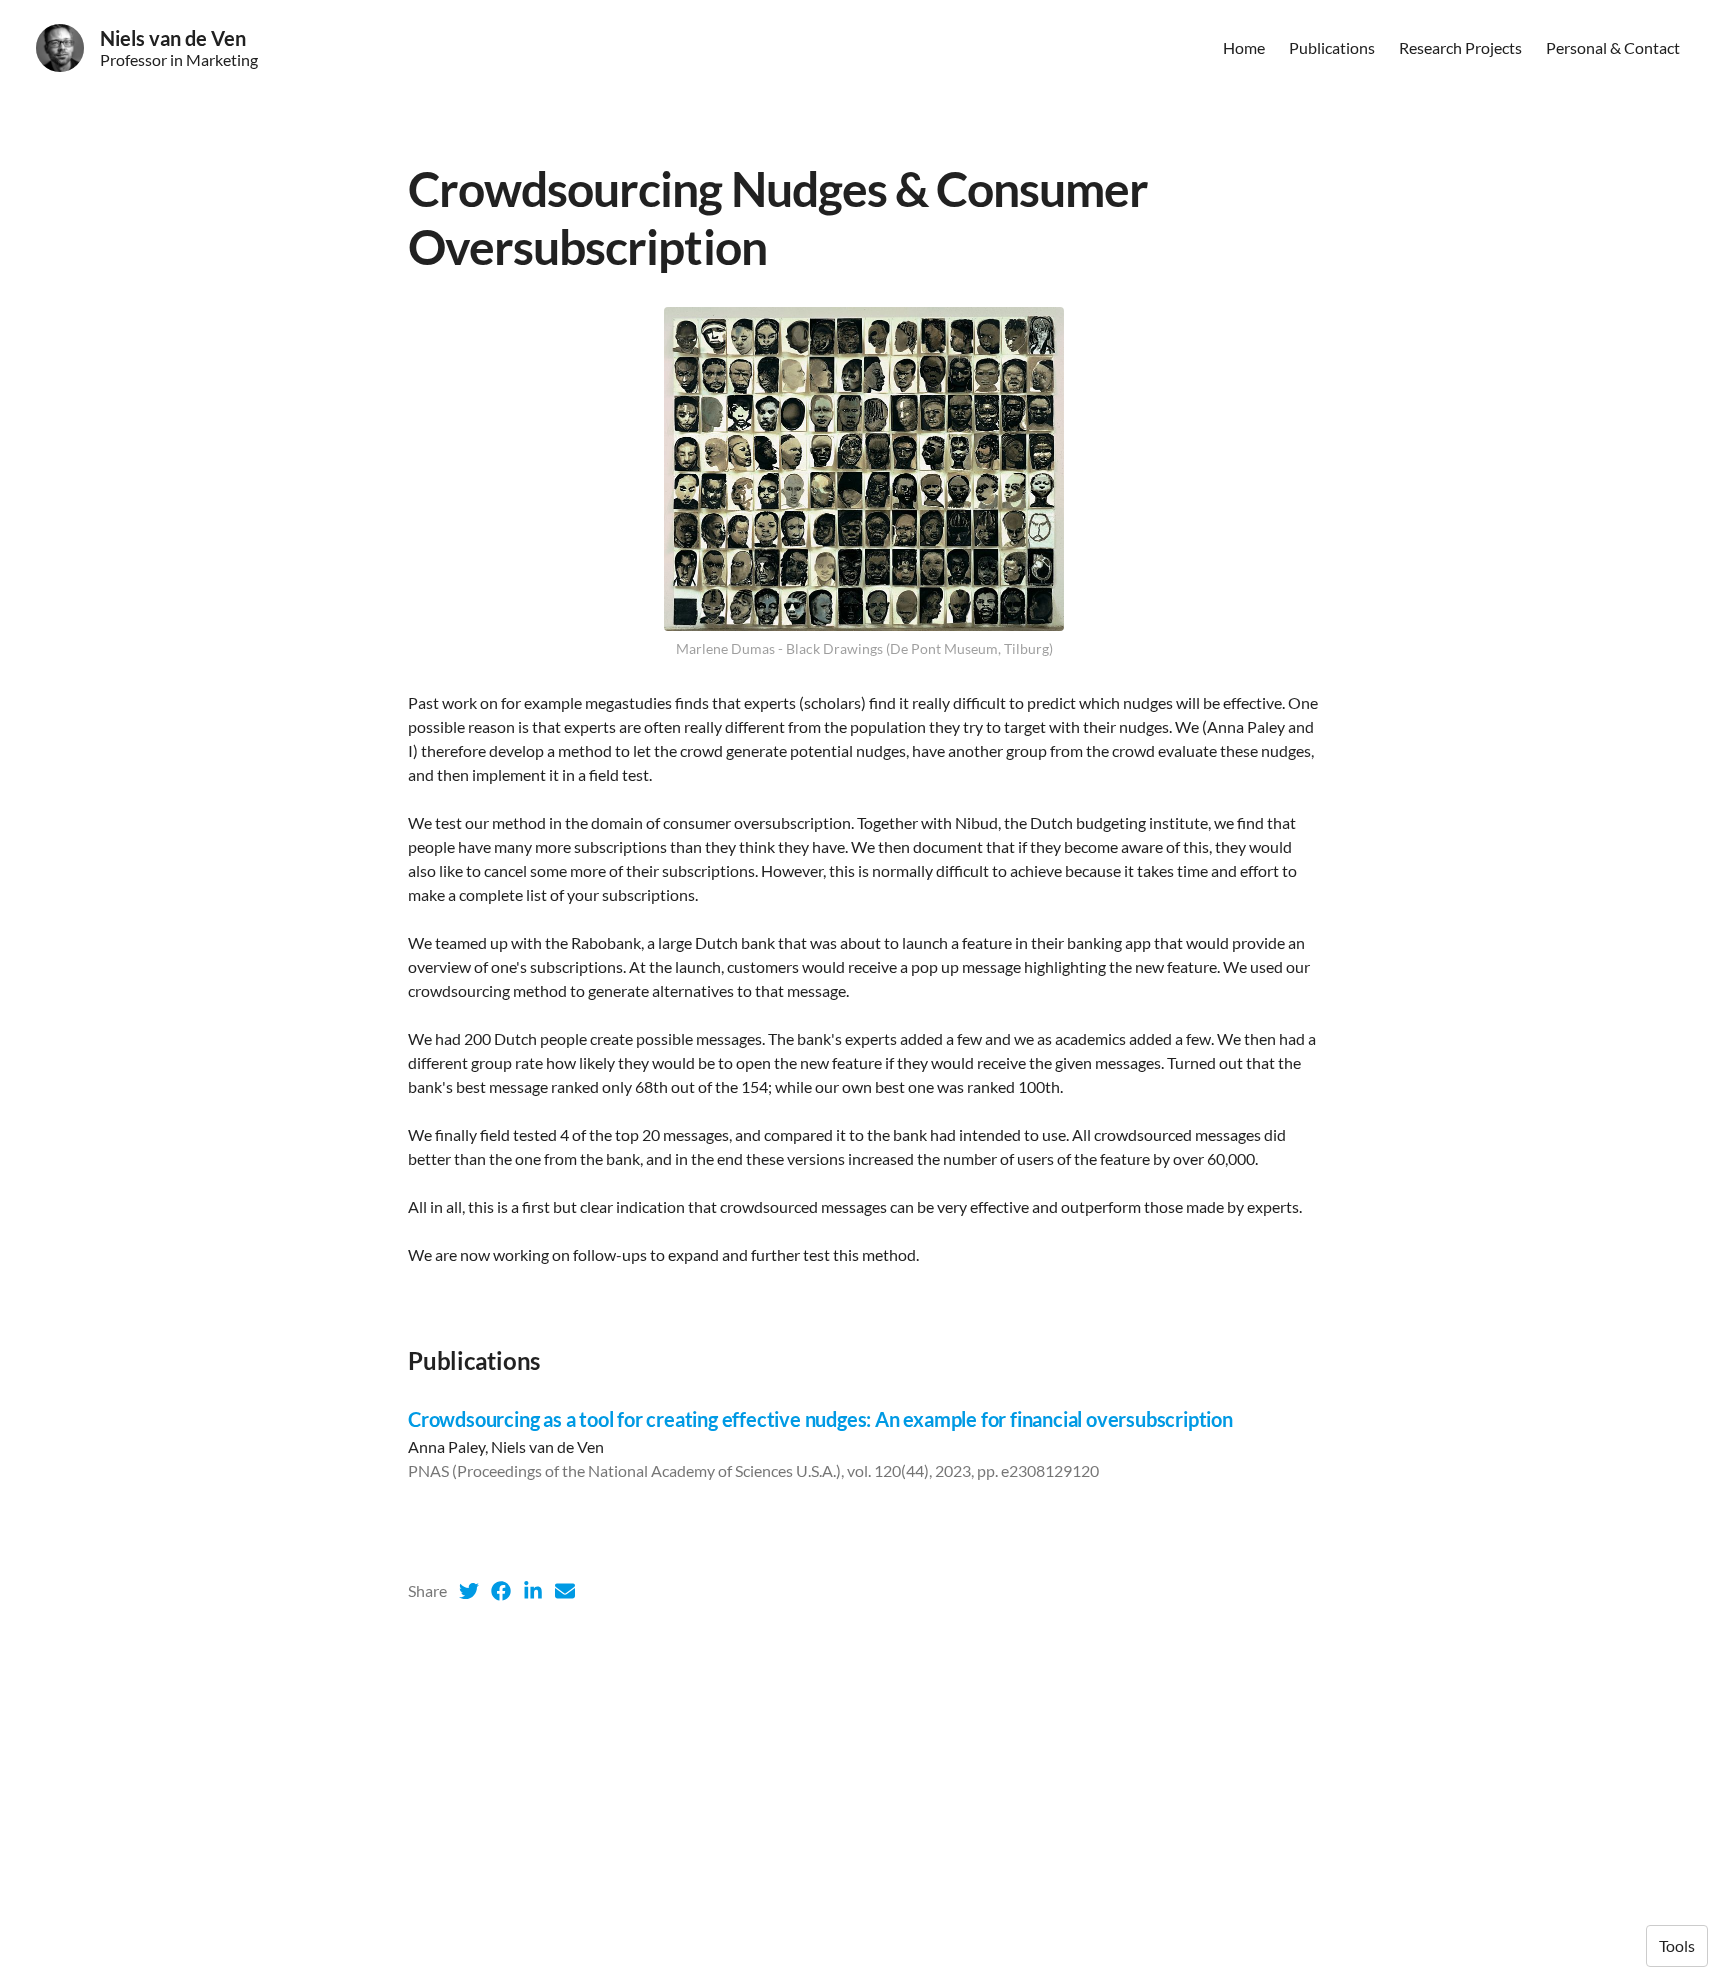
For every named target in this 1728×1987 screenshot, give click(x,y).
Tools (1677, 1945)
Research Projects (1460, 47)
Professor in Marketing (179, 59)
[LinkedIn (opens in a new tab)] (533, 1591)
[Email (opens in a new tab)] (565, 1591)
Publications (1332, 47)
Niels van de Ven (173, 38)
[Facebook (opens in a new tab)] (501, 1591)
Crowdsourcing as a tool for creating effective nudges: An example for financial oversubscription (820, 1419)
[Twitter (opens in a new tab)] (469, 1591)
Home (1244, 47)
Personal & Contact (1613, 47)
